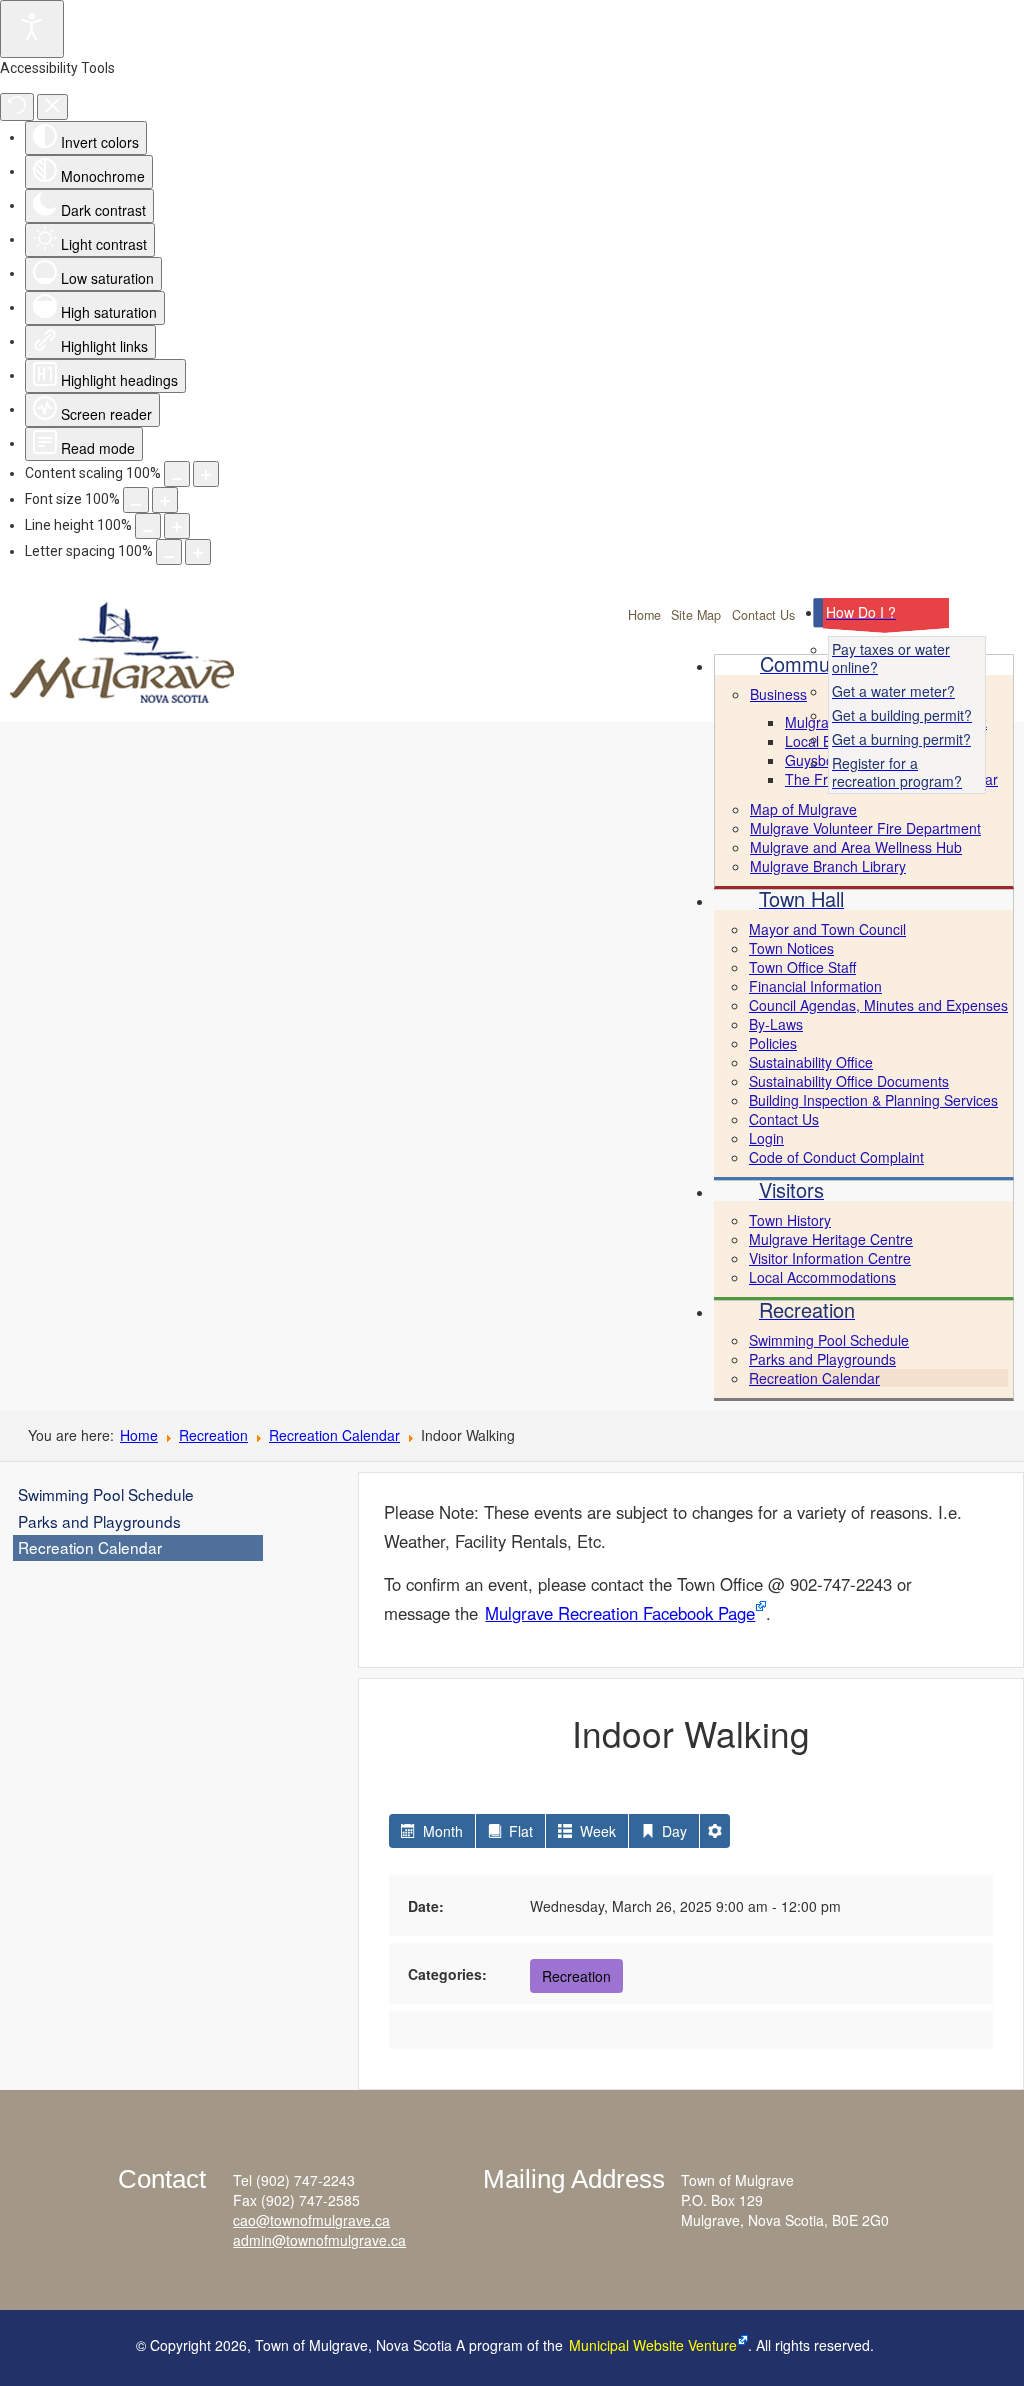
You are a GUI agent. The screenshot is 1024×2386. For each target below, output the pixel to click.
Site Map (696, 615)
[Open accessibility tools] (32, 29)
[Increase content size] (206, 474)
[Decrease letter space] (169, 552)
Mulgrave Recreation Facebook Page (620, 1613)
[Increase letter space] (198, 552)
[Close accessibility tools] (52, 107)
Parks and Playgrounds (99, 1521)
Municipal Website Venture (653, 2345)
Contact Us (763, 615)
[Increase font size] (165, 500)
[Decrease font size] (136, 500)
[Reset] (17, 107)
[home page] (157, 668)
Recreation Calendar (334, 1435)
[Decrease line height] (148, 526)
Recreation (213, 1435)
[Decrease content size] (177, 474)
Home (644, 615)
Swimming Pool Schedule (106, 1494)
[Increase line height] (177, 526)
